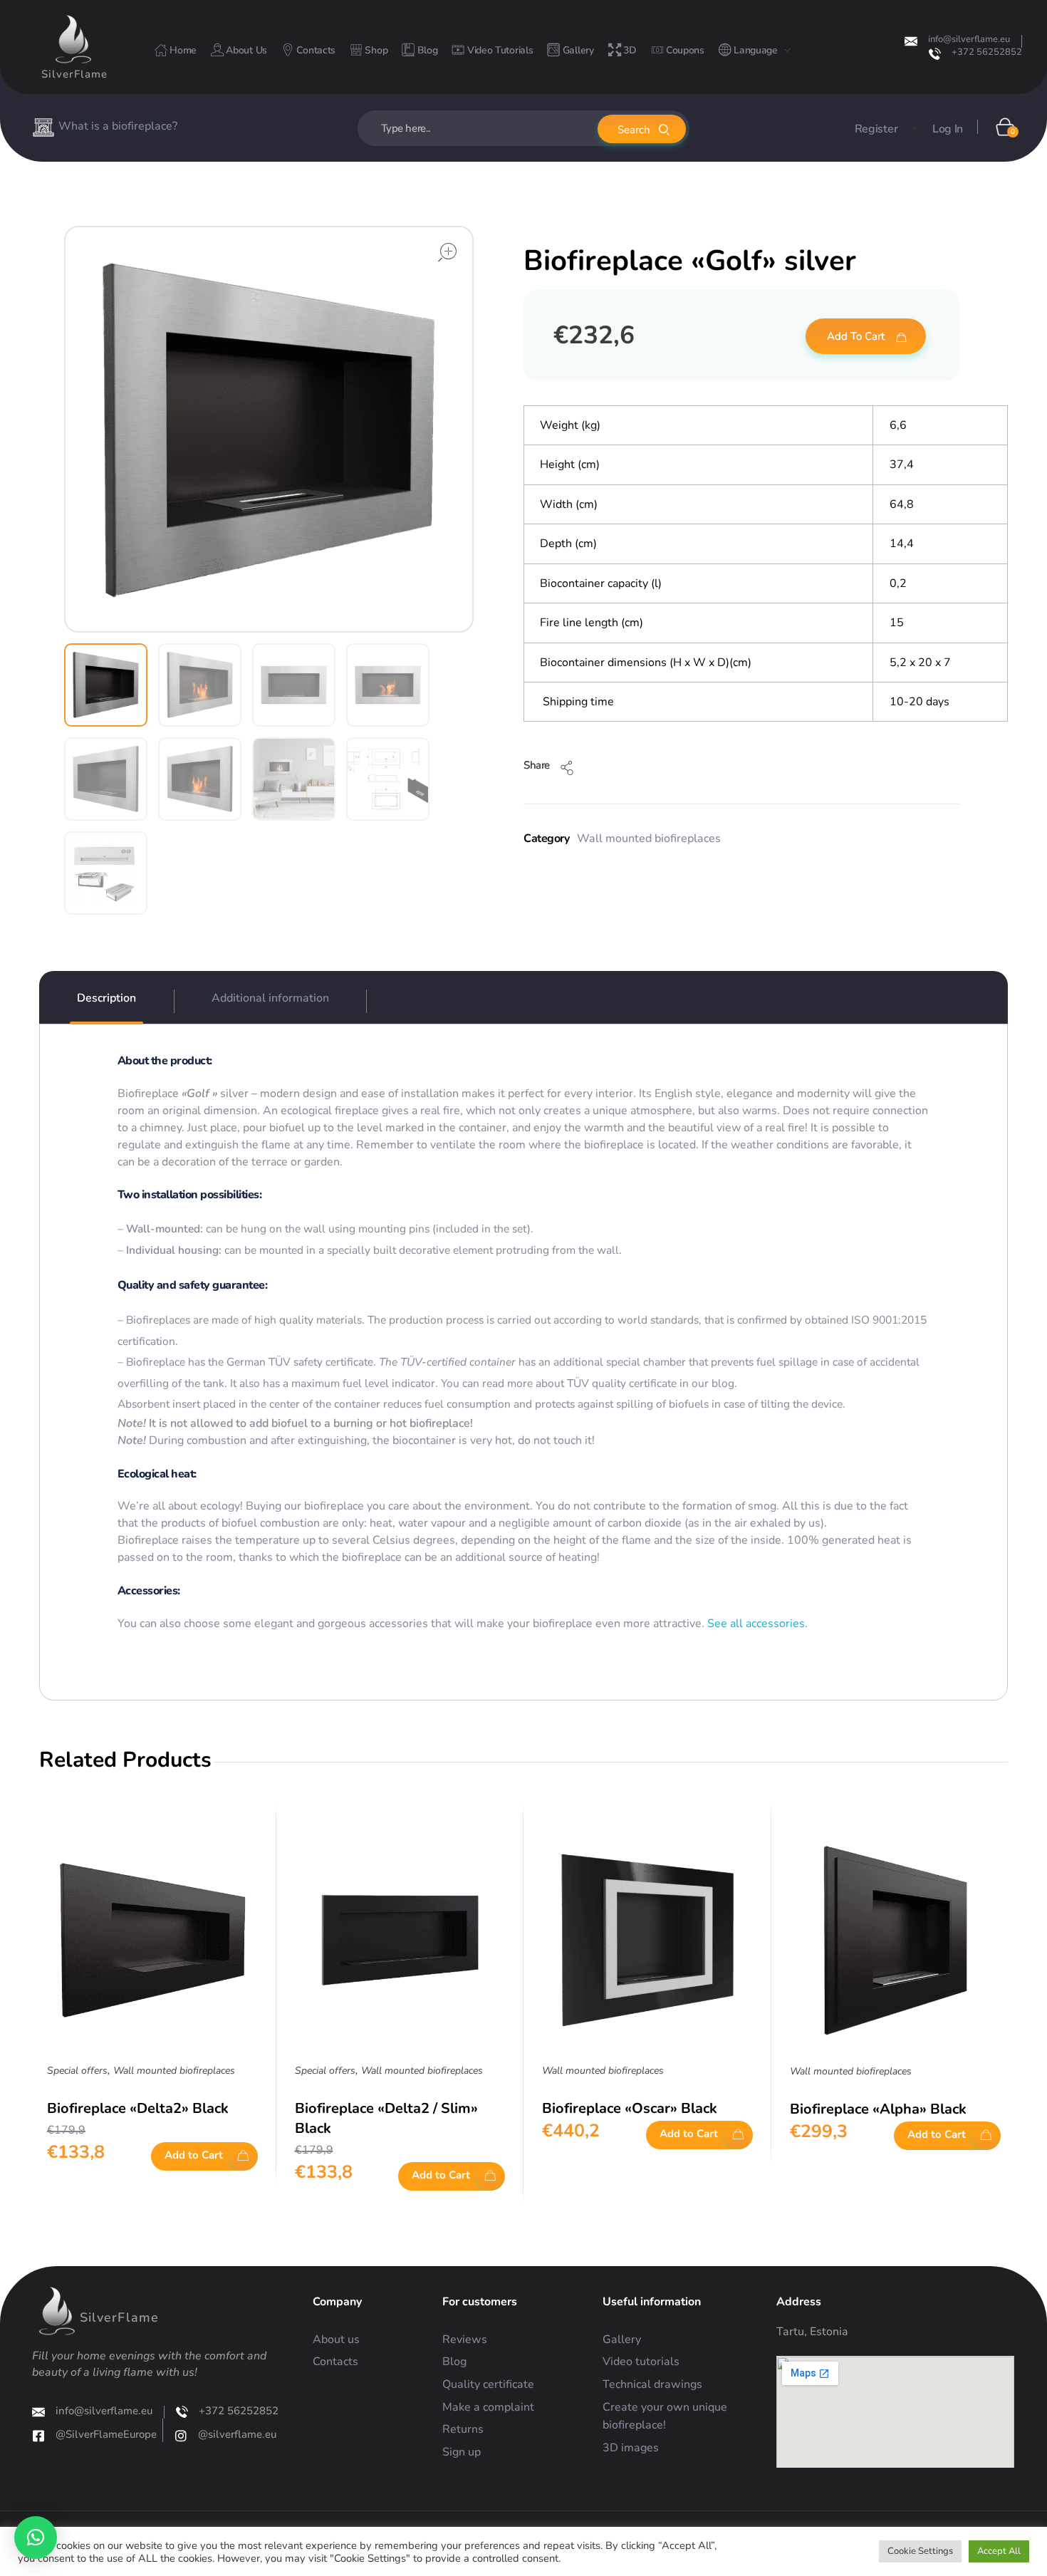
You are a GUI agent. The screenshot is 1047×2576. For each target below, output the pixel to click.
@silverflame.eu (237, 2434)
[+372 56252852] (935, 54)
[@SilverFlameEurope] (38, 2436)
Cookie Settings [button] (920, 2551)
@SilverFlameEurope (106, 2434)
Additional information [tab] (270, 998)
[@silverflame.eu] (181, 2436)
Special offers (77, 2071)
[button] (36, 2538)
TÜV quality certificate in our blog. (652, 1383)
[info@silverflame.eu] (911, 41)
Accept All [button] (999, 2551)
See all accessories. (756, 1624)
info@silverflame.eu (969, 39)
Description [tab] (106, 998)
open (447, 252)
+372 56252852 (987, 52)
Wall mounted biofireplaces (649, 838)
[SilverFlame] (73, 39)
